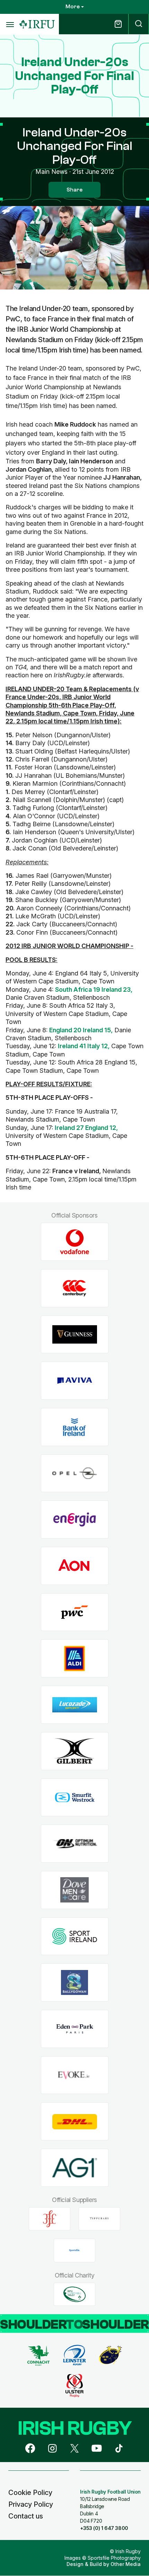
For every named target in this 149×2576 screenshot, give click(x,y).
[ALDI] (75, 1659)
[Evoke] (75, 2075)
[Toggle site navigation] (10, 24)
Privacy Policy (31, 2504)
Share (74, 190)
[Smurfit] (75, 1797)
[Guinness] (75, 1334)
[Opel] (75, 1473)
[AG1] (75, 2168)
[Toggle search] (139, 24)
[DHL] (75, 2122)
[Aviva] (75, 1381)
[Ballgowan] (75, 1983)
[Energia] (75, 1520)
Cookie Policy (30, 2493)
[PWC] (75, 1612)
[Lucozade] (75, 1705)
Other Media (126, 2564)
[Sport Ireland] (75, 1936)
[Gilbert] (75, 1751)
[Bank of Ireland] (75, 1427)
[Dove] (75, 1890)
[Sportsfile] (74, 2250)
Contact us (26, 2516)
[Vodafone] (75, 1242)
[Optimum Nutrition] (75, 1844)
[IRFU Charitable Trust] (74, 2294)
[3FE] (50, 2219)
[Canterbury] (75, 1288)
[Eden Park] (75, 2029)
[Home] (37, 24)
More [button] (73, 7)
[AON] (75, 1566)
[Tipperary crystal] (99, 2219)
